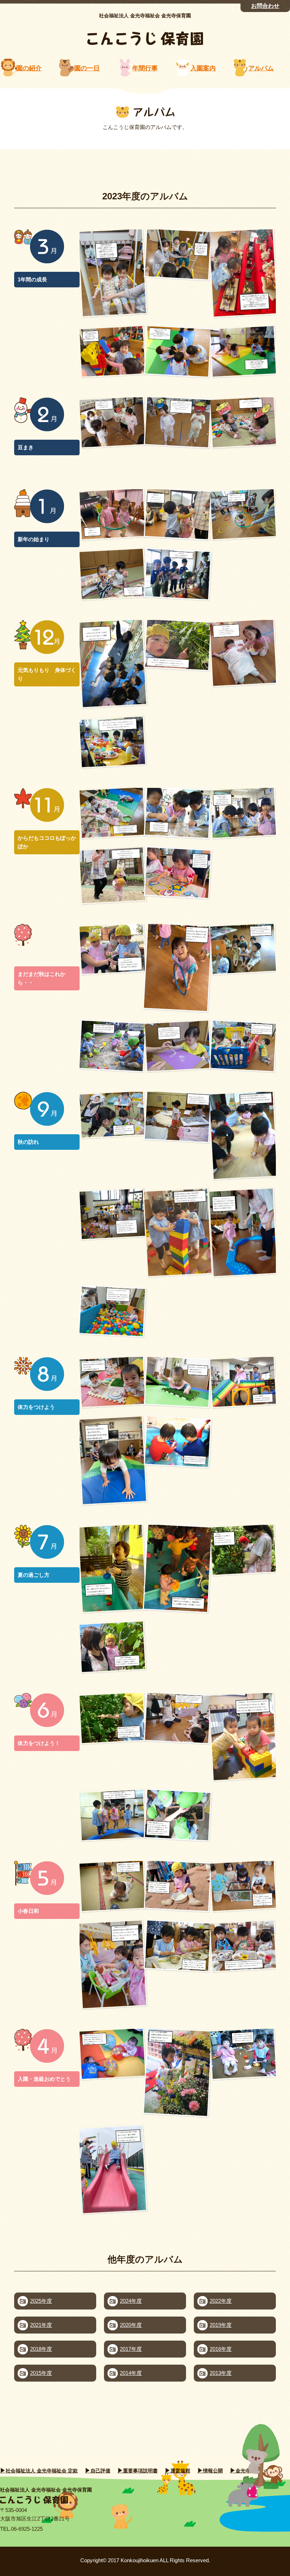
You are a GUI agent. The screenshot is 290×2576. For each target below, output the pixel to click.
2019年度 (221, 2325)
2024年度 (131, 2301)
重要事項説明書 (140, 2471)
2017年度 (131, 2349)
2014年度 (131, 2373)
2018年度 (41, 2349)
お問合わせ (265, 6)
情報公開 (213, 2471)
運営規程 (180, 2471)
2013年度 (221, 2373)
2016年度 (221, 2349)
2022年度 (221, 2301)
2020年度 (131, 2325)
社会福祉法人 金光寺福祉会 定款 (42, 2471)
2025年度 (41, 2301)
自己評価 (100, 2471)
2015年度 (41, 2373)
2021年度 (41, 2325)
